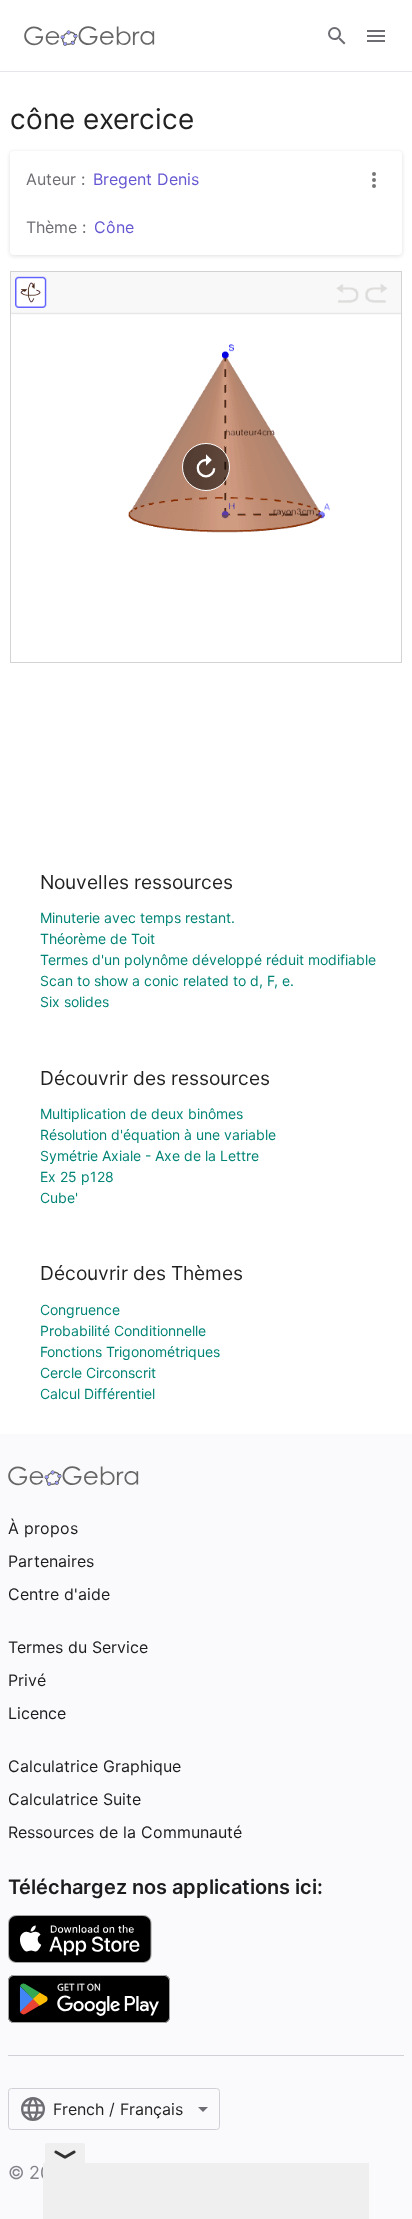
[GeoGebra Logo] (89, 36)
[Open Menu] (376, 36)
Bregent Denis (146, 179)
